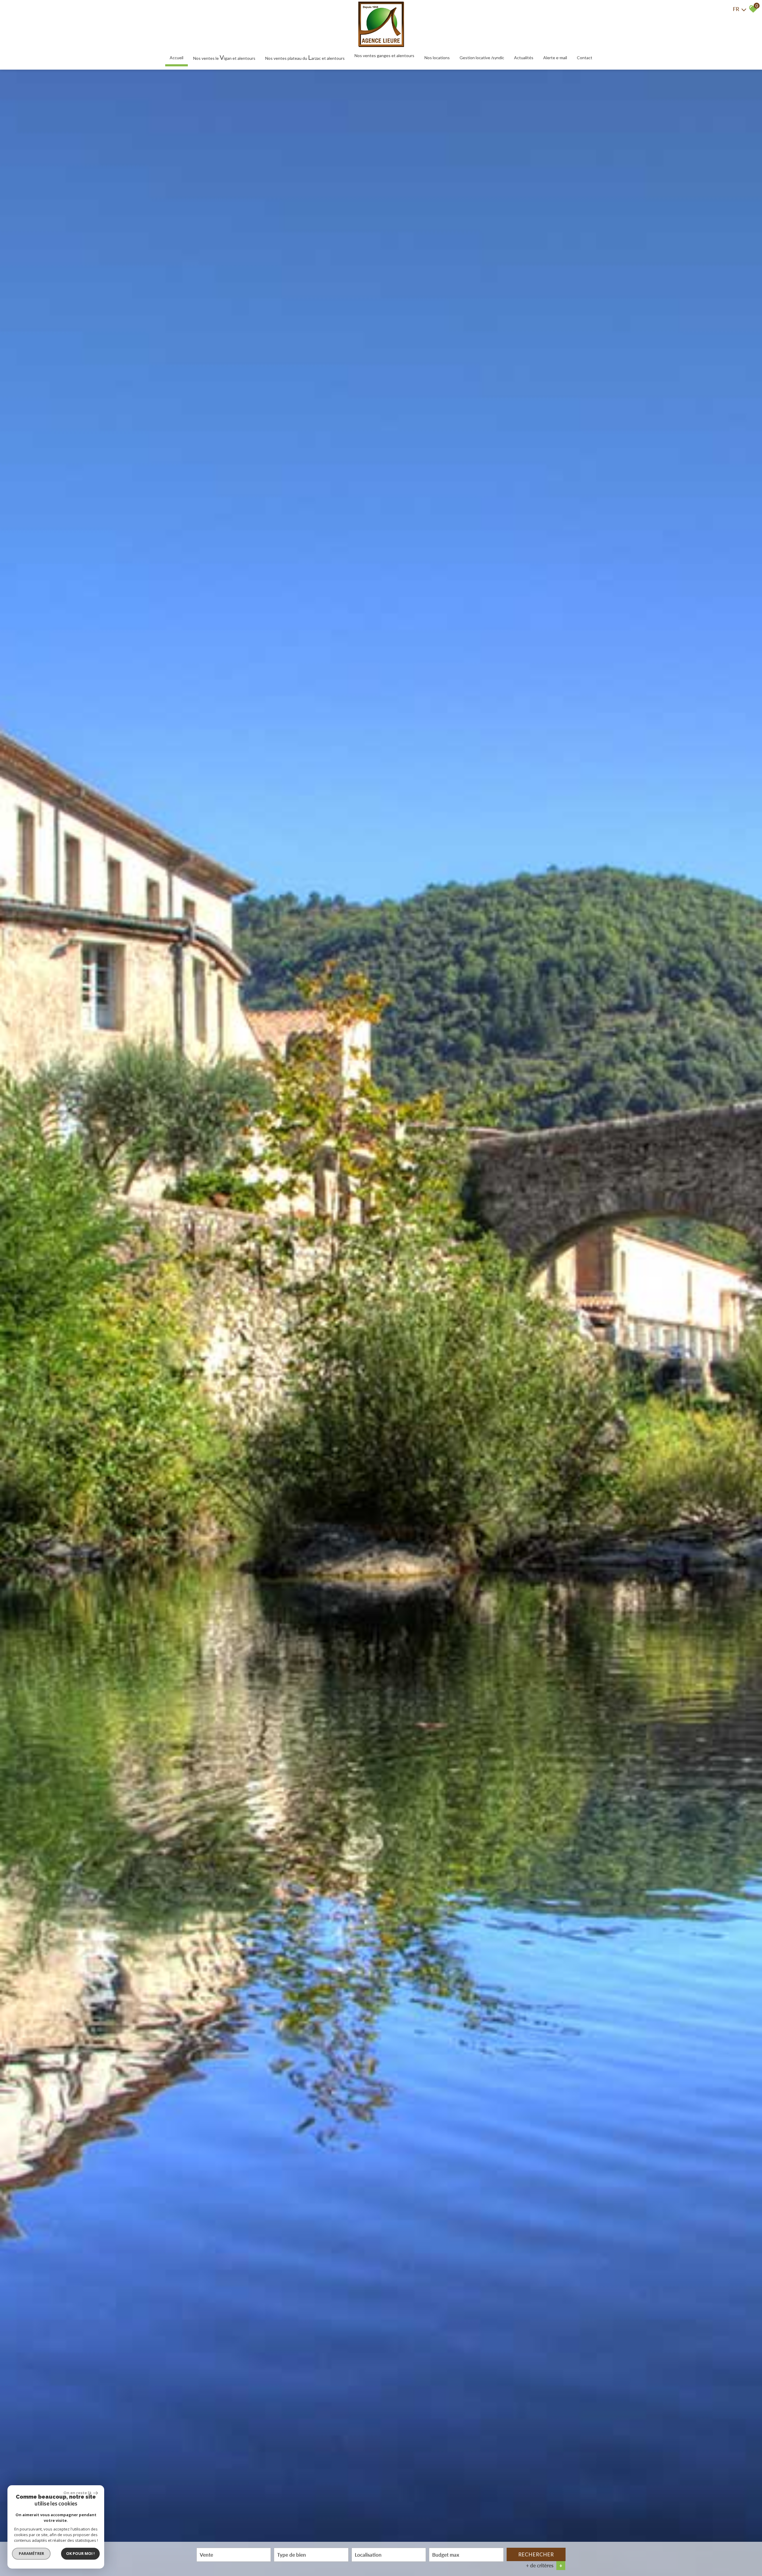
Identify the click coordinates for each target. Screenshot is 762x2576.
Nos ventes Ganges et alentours (384, 55)
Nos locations (437, 58)
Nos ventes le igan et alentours (224, 57)
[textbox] (311, 2554)
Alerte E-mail (555, 58)
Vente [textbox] (206, 2554)
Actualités (524, 58)
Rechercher (536, 2554)
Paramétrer (31, 2553)
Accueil (177, 58)
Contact (585, 58)
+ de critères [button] (544, 2565)
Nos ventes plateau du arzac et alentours (305, 57)
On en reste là (78, 2493)
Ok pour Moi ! (80, 2553)
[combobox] (234, 2555)
